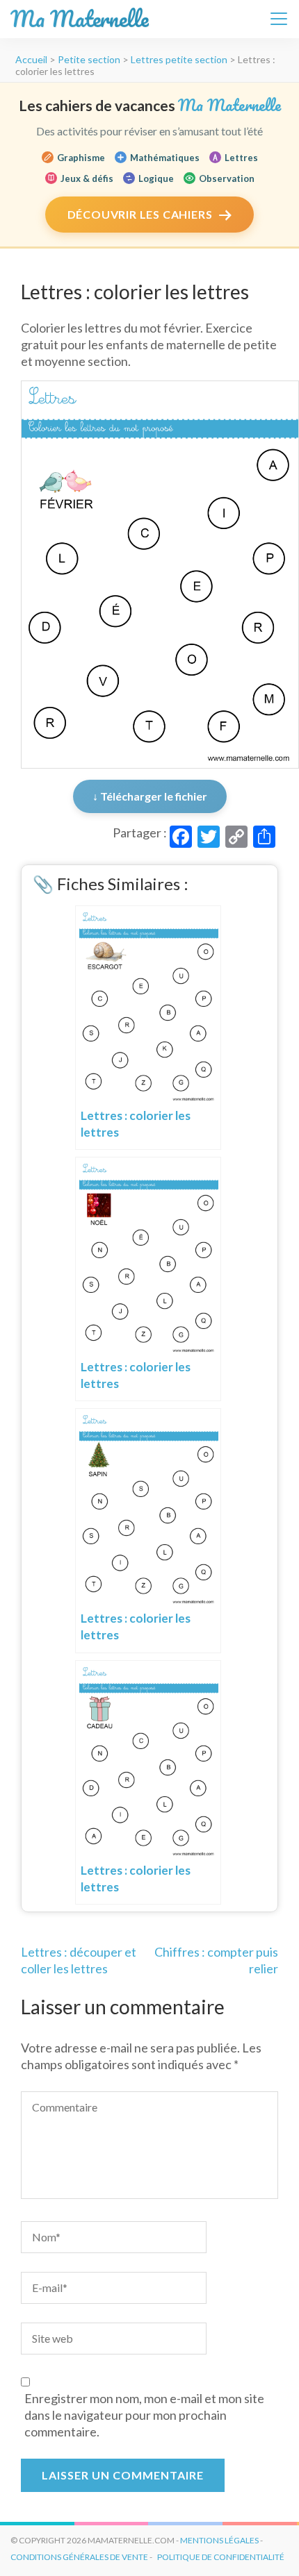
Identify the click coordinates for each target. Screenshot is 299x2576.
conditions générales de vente (79, 2557)
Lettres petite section (179, 59)
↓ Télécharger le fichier (150, 796)
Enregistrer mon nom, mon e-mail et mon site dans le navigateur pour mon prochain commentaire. (144, 2415)
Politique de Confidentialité (221, 2557)
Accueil (31, 59)
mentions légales (219, 2540)
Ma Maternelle (80, 19)
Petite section (89, 59)
